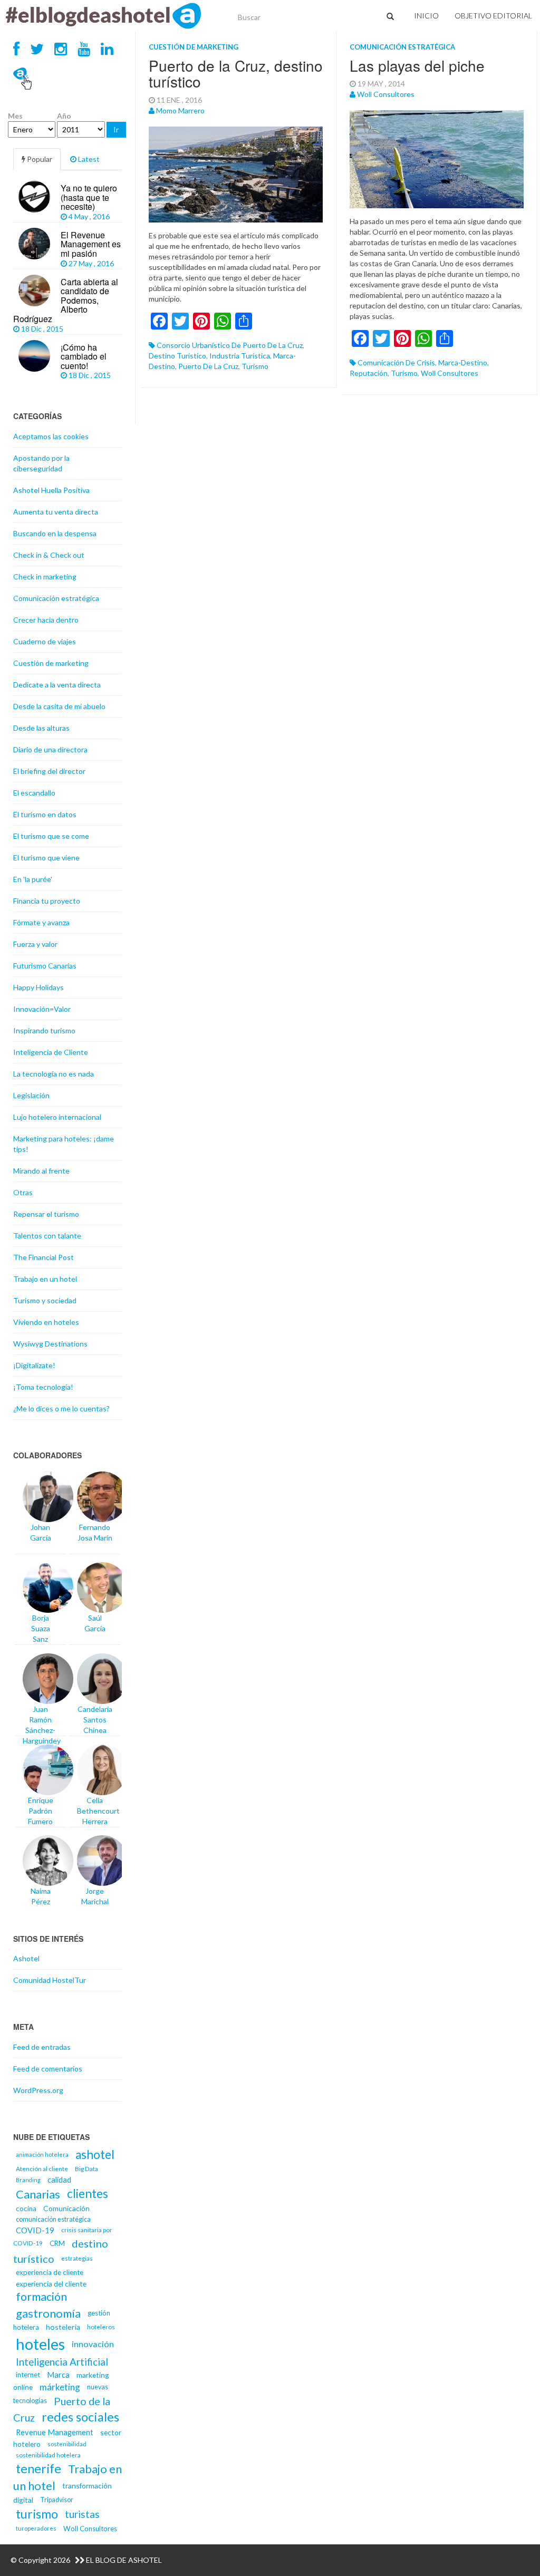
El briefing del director (49, 771)
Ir (116, 129)
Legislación (31, 1095)
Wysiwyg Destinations (50, 1344)
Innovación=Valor (42, 1009)
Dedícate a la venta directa (57, 685)
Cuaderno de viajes (45, 641)
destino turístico (177, 356)
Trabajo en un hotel (45, 1279)
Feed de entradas (42, 2047)
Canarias (38, 2194)
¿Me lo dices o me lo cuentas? (61, 1408)
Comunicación (66, 2208)
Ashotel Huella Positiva (51, 490)
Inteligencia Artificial (62, 2362)
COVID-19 (35, 2230)
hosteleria (63, 2327)
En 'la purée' (33, 879)
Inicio (426, 16)
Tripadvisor (57, 2500)
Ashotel (26, 1958)
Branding (28, 2180)
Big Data (86, 2169)
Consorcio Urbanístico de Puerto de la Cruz (230, 345)
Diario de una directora (50, 749)
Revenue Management (55, 2432)
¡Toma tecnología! (43, 1387)
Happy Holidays (38, 987)
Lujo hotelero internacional (57, 1117)
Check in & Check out (49, 555)
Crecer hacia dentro (46, 620)
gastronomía (48, 2313)
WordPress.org (38, 2090)
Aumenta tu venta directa (56, 512)
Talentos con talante (47, 1236)
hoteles (40, 2344)
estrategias (77, 2258)
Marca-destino (463, 362)
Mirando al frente (41, 1171)
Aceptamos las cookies (51, 436)
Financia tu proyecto (47, 901)
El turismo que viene (46, 858)
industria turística (240, 356)
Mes (15, 116)
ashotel (95, 2154)
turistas (82, 2514)
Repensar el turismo (46, 1214)
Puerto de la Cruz (208, 366)
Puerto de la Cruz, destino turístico (236, 74)
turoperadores (36, 2528)
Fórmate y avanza (41, 922)
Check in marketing (45, 577)
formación (41, 2297)
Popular (39, 159)
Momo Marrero (180, 110)
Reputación (369, 373)
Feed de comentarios (48, 2069)
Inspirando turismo (44, 1030)
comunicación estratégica (53, 2219)
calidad (59, 2180)
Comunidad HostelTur (50, 1980)
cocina (26, 2209)
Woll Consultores (386, 94)
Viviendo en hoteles (46, 1322)
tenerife (38, 2468)
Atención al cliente (42, 2169)
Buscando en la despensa (55, 533)
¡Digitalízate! (34, 1365)
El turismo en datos (45, 814)
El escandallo (34, 793)
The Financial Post (44, 1257)
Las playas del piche (417, 65)
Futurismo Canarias (45, 966)
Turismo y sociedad (45, 1300)
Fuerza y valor (35, 944)
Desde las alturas (41, 728)
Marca (58, 2375)
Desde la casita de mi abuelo (59, 706)
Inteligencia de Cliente (51, 1052)
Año (64, 116)
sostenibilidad (67, 2444)
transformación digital (62, 2493)
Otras (23, 1192)
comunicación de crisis (396, 362)
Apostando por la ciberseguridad (41, 463)
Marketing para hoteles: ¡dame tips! (64, 1144)
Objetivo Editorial (493, 16)
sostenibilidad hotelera (48, 2455)
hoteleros (101, 2327)
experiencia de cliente (50, 2272)
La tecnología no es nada (54, 1074)
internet (28, 2375)
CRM (57, 2243)
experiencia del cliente (51, 2284)
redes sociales (80, 2417)
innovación (93, 2344)
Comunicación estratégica (402, 47)
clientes (88, 2194)
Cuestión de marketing (194, 47)
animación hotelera (42, 2154)
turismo (255, 366)
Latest (88, 159)
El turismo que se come (51, 836)
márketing (60, 2387)
